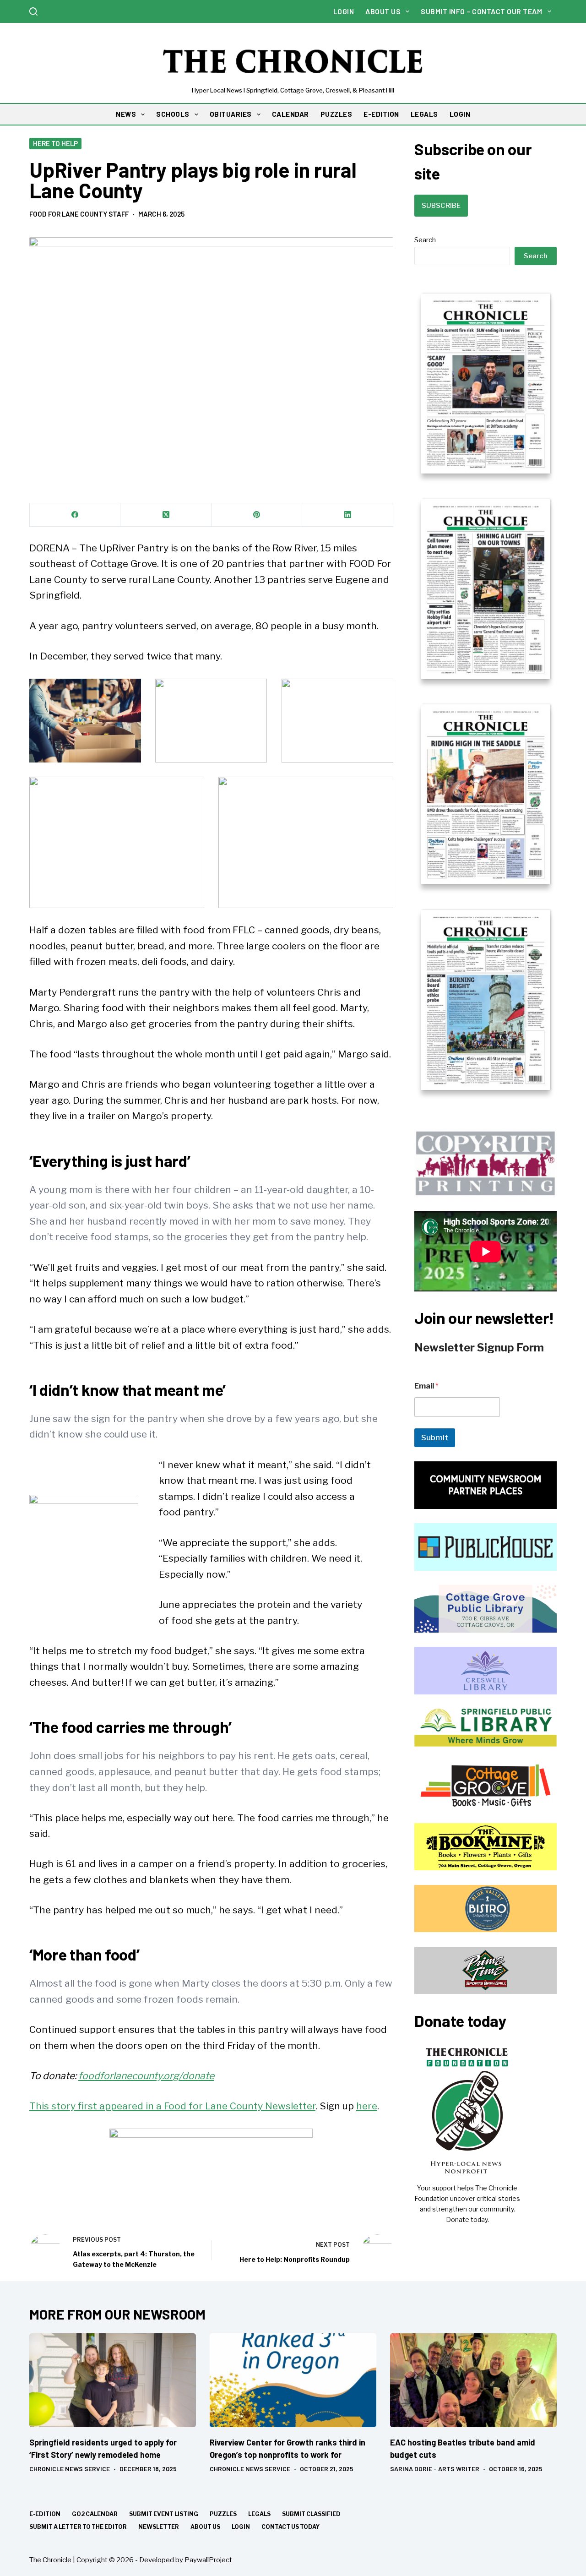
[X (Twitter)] (166, 515)
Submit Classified (311, 2514)
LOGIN (460, 114)
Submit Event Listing (164, 2514)
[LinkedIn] (347, 515)
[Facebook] (75, 515)
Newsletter (159, 2527)
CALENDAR (290, 114)
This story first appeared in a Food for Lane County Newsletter (172, 2106)
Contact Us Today (290, 2527)
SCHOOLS (173, 114)
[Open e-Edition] (486, 691)
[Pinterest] (257, 515)
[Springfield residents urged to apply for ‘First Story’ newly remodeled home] (113, 2380)
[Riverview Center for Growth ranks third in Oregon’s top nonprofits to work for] (293, 2380)
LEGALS (424, 114)
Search (425, 240)
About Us (383, 11)
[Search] (33, 11)
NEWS (126, 114)
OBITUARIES (231, 114)
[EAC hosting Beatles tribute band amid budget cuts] (473, 2380)
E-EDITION (381, 114)
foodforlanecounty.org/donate (146, 2076)
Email (426, 1386)
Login (344, 11)
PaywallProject (208, 2560)
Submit (435, 1438)
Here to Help (55, 143)
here (367, 2106)
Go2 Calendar (95, 2514)
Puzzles (223, 2514)
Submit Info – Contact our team (481, 11)
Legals (259, 2514)
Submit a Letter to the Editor (78, 2527)
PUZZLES (336, 114)
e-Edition (45, 2514)
